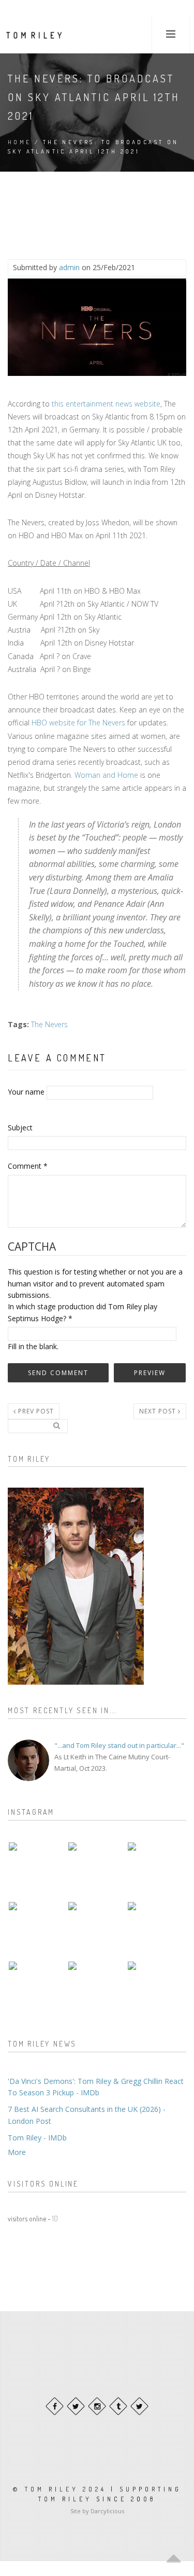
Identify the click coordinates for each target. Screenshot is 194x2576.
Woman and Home (106, 775)
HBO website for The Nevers (78, 723)
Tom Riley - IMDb (37, 2138)
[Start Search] (56, 1425)
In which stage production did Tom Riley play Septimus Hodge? (83, 1312)
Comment (28, 1166)
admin (69, 267)
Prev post (35, 1411)
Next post (159, 1411)
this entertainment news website (106, 404)
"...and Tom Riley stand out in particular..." (119, 1745)
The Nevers (49, 1024)
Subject (20, 1128)
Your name (26, 1092)
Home (20, 142)
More (17, 2152)
